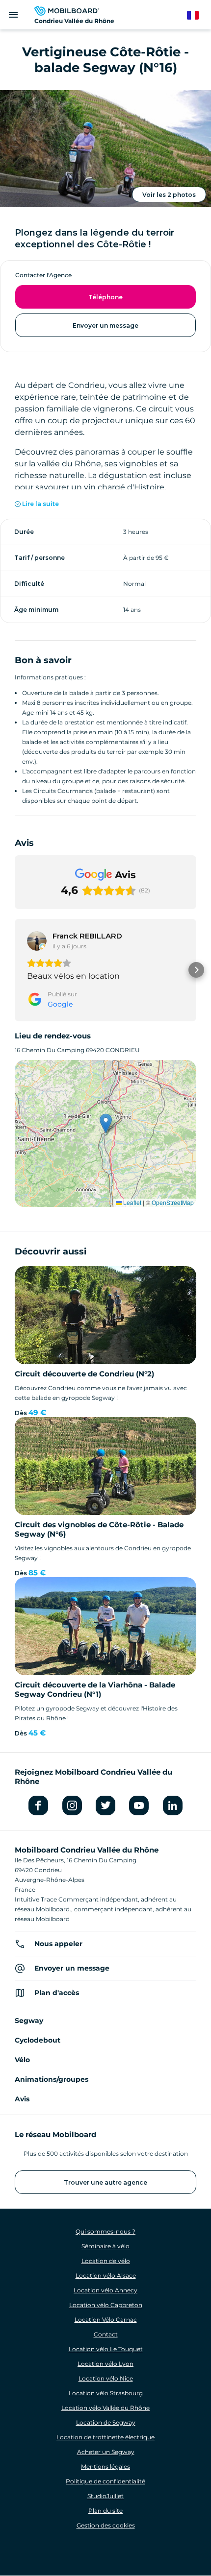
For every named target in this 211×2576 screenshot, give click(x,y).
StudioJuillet (105, 2496)
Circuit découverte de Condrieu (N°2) (84, 1374)
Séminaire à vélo (105, 2246)
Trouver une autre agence (105, 2182)
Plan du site (105, 2511)
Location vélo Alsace (106, 2275)
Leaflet (132, 1202)
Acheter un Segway (106, 2452)
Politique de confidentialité (105, 2481)
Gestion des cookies (106, 2525)
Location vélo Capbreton (106, 2305)
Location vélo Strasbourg (106, 2393)
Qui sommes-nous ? (105, 2231)
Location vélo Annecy (105, 2290)
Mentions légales (105, 2467)
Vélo (22, 2060)
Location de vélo (106, 2261)
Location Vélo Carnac (106, 2320)
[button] (15, 970)
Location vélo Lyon (105, 2364)
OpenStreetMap (173, 1202)
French (198, 15)
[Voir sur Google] (37, 941)
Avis (22, 2099)
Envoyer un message (105, 325)
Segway (29, 2021)
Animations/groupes (52, 2079)
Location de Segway (106, 2422)
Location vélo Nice (106, 2378)
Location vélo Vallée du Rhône (105, 2408)
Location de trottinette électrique (105, 2437)
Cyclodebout (38, 2040)
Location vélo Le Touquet (106, 2349)
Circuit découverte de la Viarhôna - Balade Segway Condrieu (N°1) (95, 1689)
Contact (106, 2334)
